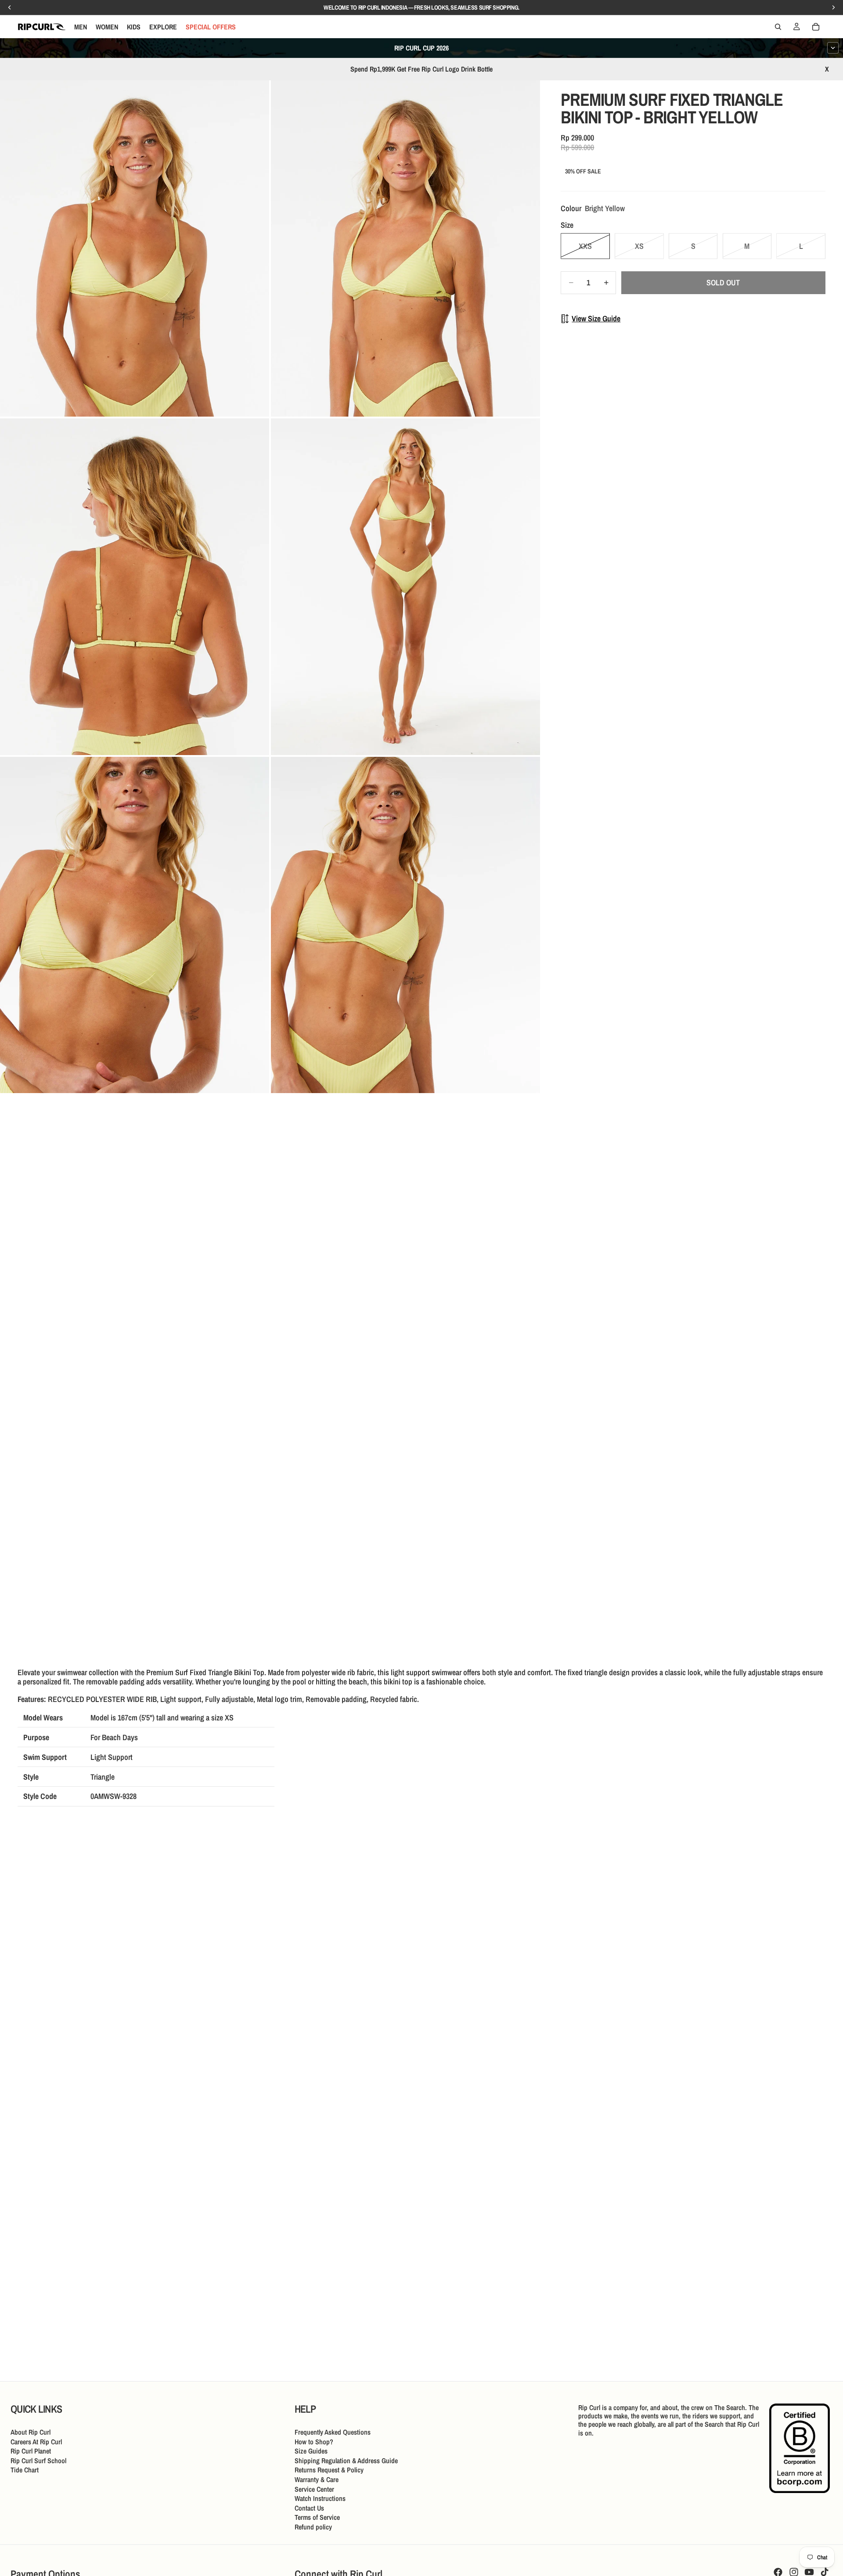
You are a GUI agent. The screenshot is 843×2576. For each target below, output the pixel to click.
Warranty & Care (317, 2479)
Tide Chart (25, 2470)
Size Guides (311, 2451)
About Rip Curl (31, 2432)
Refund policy (313, 2527)
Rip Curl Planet (31, 2451)
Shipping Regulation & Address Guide (346, 2461)
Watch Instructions (320, 2498)
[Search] (778, 27)
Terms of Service (317, 2517)
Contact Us (309, 2508)
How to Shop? (314, 2442)
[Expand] (833, 48)
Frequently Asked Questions (333, 2432)
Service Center (314, 2489)
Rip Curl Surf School (38, 2461)
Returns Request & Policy (329, 2470)
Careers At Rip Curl (36, 2442)
